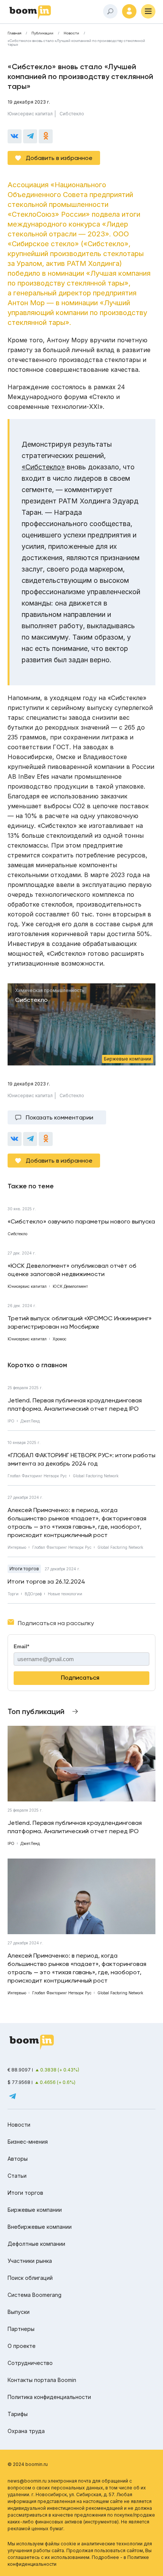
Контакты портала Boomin (42, 2380)
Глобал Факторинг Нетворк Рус (37, 1476)
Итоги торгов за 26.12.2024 (46, 1581)
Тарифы (18, 2414)
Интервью (17, 1547)
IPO (11, 1421)
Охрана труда (26, 2431)
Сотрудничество (30, 2363)
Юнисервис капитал (30, 114)
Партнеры (21, 2329)
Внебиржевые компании (40, 2227)
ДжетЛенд (30, 1421)
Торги (13, 1594)
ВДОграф (33, 1594)
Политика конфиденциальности (49, 2397)
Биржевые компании (35, 2210)
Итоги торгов (24, 1569)
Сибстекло (72, 114)
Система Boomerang (34, 2295)
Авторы (18, 2159)
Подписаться (80, 1678)
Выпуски (19, 2312)
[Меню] (148, 11)
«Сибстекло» (43, 467)
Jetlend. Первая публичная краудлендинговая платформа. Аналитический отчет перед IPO (75, 1404)
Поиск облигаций (30, 2278)
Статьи (17, 2176)
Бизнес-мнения (28, 2142)
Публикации (42, 33)
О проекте (22, 2346)
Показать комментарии (60, 1117)
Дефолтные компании (36, 2244)
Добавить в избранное (59, 158)
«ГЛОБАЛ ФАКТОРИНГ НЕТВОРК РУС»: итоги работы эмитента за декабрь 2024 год (81, 1459)
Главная (14, 33)
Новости (71, 33)
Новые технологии (65, 1594)
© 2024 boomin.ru (28, 2464)
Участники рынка (30, 2261)
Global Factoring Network (96, 1476)
